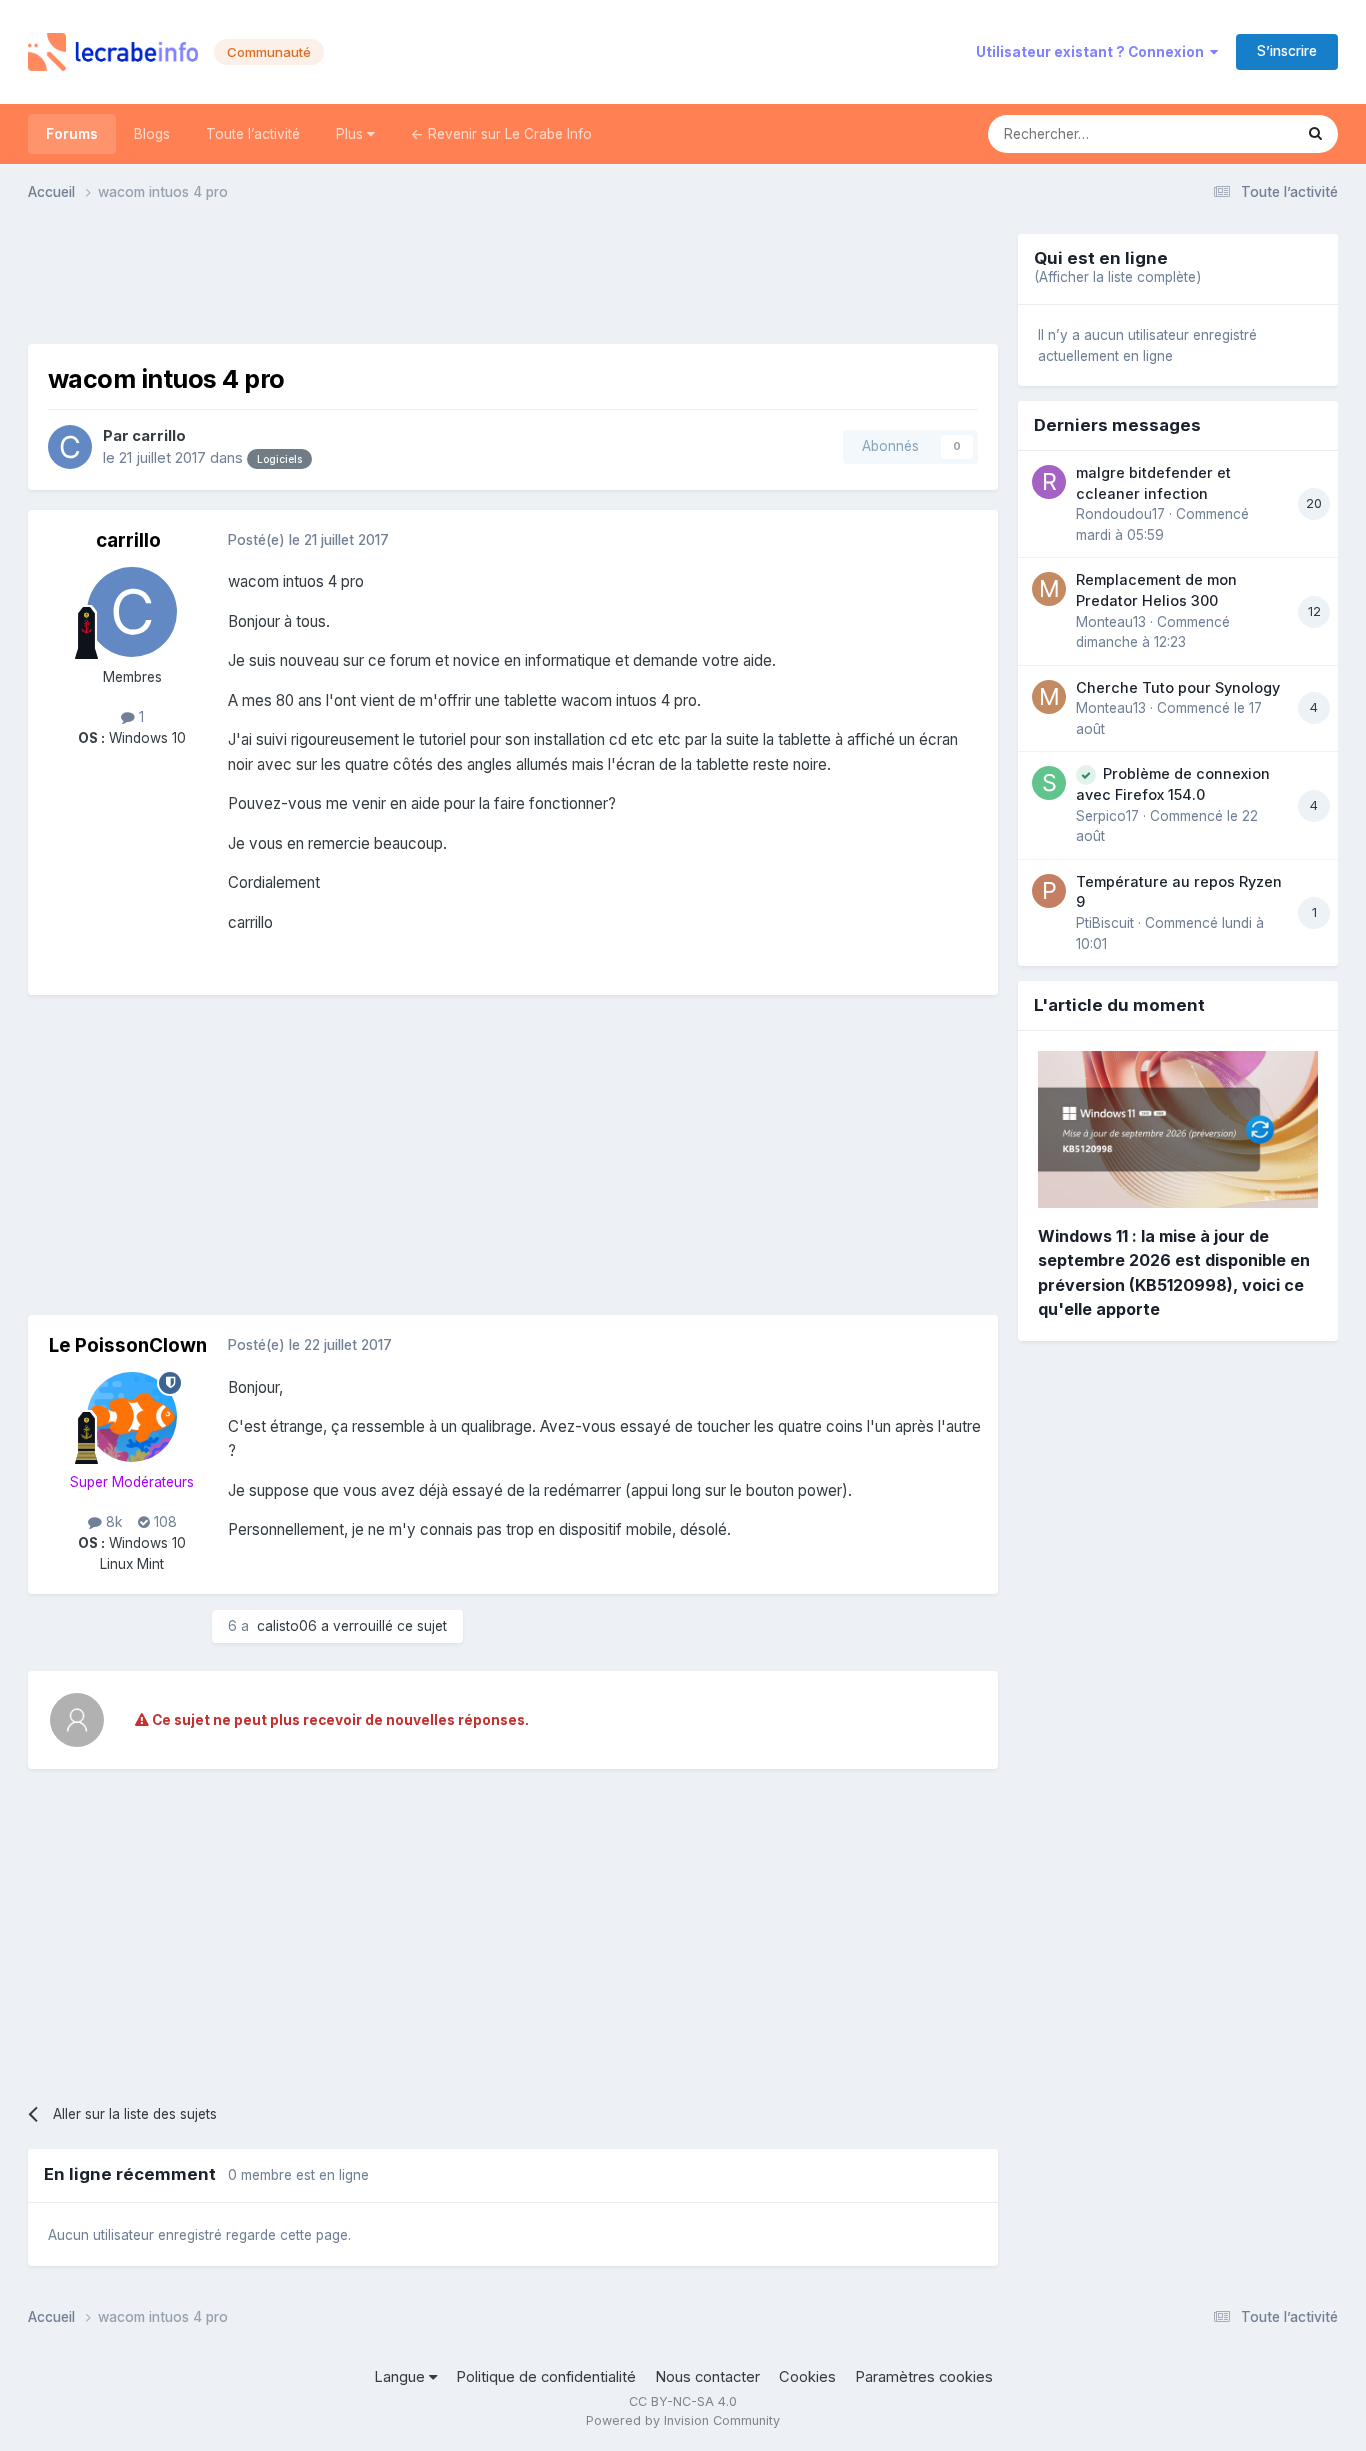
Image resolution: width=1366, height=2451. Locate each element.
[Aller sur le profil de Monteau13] (1049, 589)
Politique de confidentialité (546, 2377)
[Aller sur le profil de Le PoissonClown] (132, 1417)
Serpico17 (1107, 816)
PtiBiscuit (1105, 923)
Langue (401, 2377)
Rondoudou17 (1120, 514)
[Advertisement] (513, 279)
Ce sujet (1240, 133)
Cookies (807, 2377)
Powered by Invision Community (683, 2420)
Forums (72, 134)
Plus (351, 134)
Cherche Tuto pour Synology (1178, 687)
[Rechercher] (1315, 134)
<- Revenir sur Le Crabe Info (501, 134)
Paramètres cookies (924, 2377)
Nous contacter (707, 2377)
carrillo (159, 436)
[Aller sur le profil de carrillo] (70, 447)
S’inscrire (1287, 51)
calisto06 (287, 1626)
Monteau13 (1111, 622)
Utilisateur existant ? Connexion (1093, 52)
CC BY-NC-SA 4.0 (683, 2401)
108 (163, 1522)
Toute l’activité (253, 134)
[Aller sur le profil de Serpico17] (1049, 783)
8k (112, 1522)
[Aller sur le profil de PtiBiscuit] (1049, 891)
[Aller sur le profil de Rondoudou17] (1049, 482)
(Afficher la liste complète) (1117, 277)
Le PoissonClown (128, 1345)
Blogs (152, 134)
